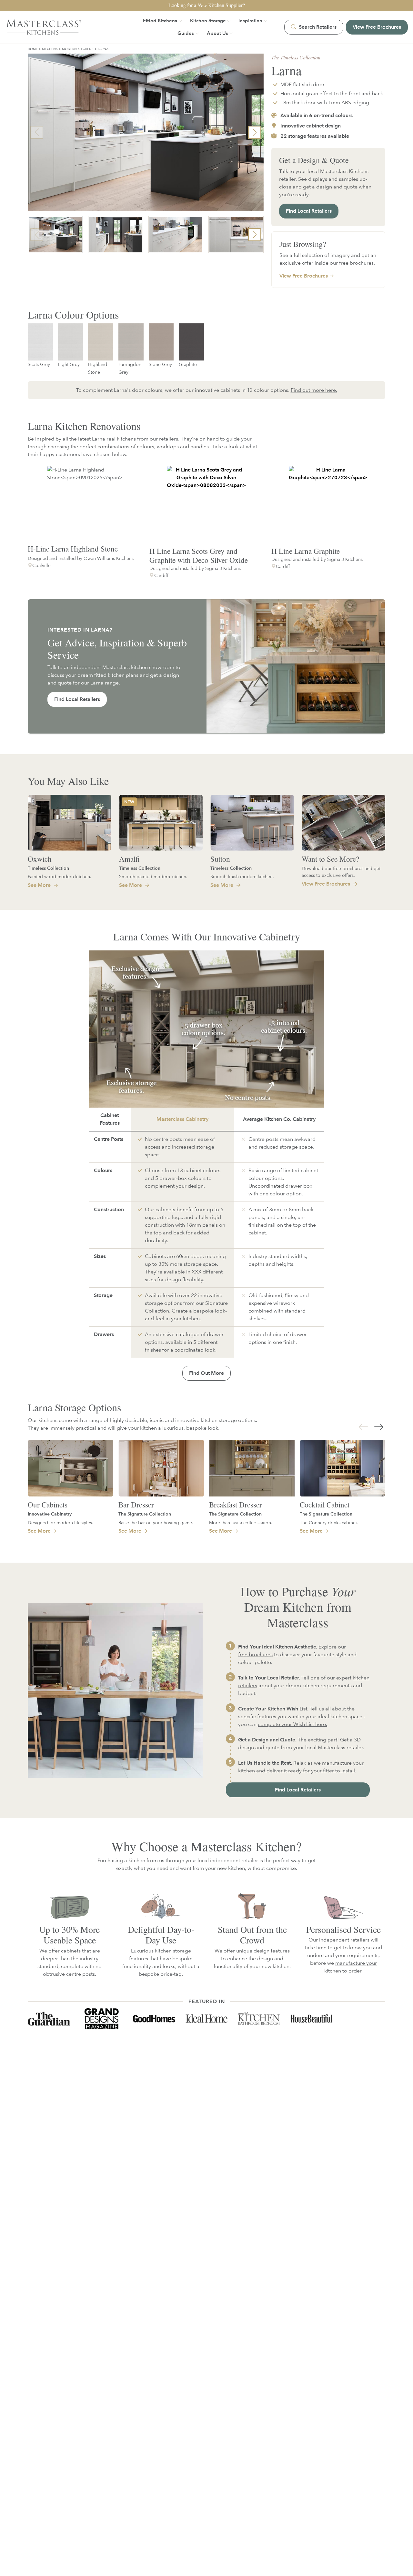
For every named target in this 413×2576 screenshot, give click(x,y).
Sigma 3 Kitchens (223, 568)
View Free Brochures (327, 884)
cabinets (71, 1951)
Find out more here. (314, 390)
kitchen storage (173, 1951)
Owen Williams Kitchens (109, 558)
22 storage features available (314, 136)
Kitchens (50, 49)
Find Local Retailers (309, 211)
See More (40, 885)
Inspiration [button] (250, 20)
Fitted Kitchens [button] (160, 20)
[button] (255, 132)
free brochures (255, 1654)
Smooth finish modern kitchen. (242, 876)
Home (33, 49)
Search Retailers (317, 27)
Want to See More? (330, 859)
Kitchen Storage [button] (208, 20)
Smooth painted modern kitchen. (153, 876)
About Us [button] (217, 33)
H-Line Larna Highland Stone (73, 549)
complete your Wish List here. (292, 1724)
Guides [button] (186, 33)
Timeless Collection (48, 868)
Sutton (220, 859)
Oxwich (40, 859)
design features (272, 1951)
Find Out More (206, 1373)
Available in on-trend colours (316, 115)
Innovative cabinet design (310, 126)
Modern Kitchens (78, 49)
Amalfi (129, 859)
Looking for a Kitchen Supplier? (207, 5)
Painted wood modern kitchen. (60, 876)
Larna (103, 49)
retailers (360, 1940)
